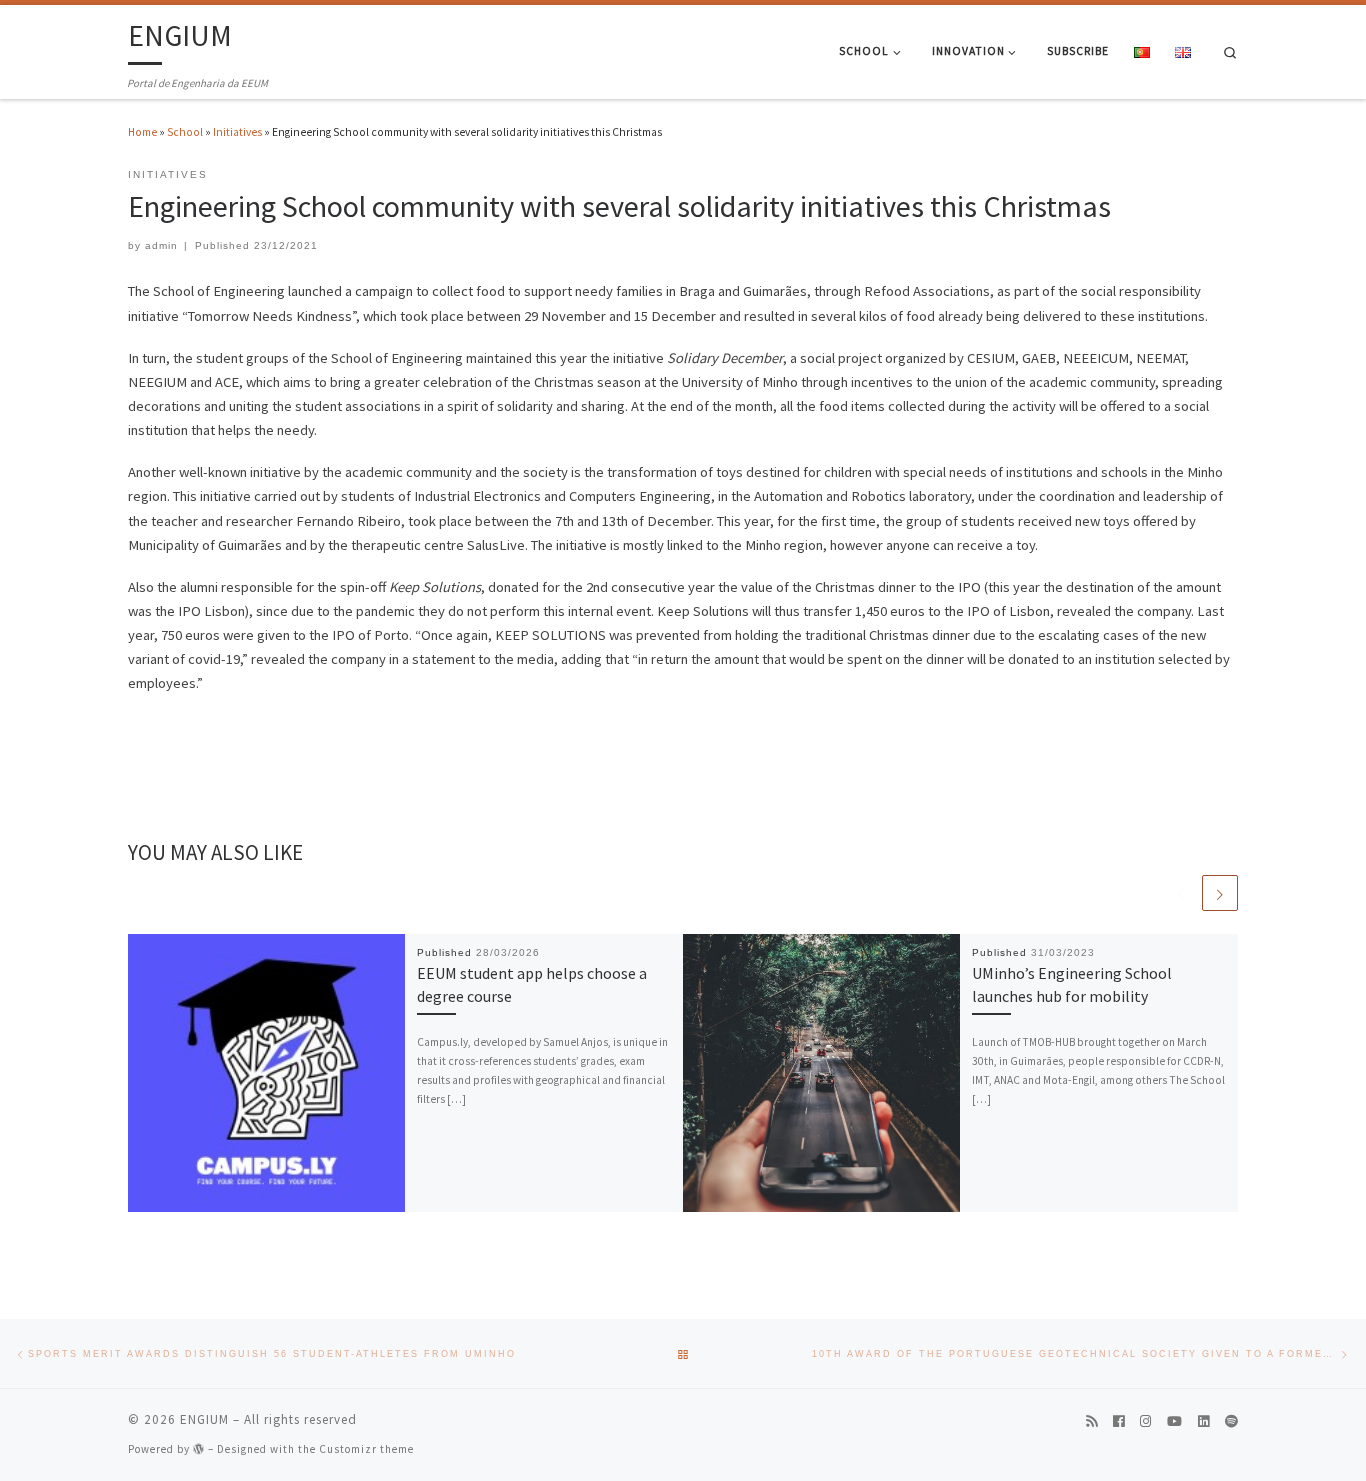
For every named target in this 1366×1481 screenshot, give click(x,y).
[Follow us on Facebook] (1118, 1422)
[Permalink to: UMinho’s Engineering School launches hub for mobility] (822, 1073)
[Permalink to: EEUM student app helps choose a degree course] (267, 1073)
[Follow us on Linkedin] (1203, 1422)
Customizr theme (366, 1449)
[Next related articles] (1220, 893)
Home (142, 132)
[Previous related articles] (1181, 893)
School (185, 132)
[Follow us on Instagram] (1145, 1422)
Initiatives (237, 132)
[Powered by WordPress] (199, 1448)
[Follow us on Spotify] (1231, 1422)
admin (161, 245)
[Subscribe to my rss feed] (1091, 1422)
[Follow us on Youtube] (1174, 1422)
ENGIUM (204, 1419)
